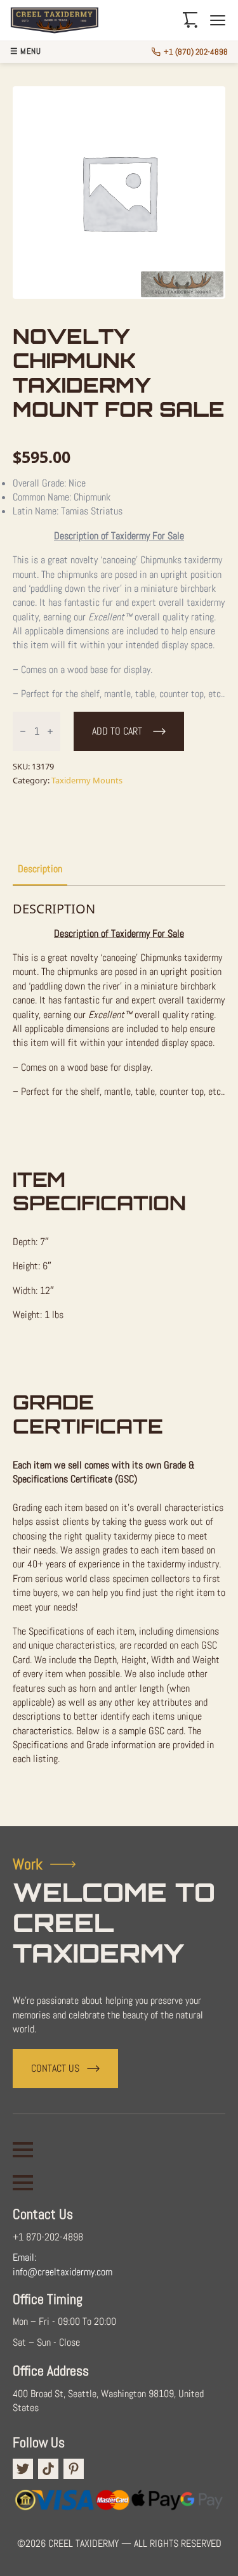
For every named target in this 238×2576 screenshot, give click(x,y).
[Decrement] (23, 731)
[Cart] (190, 20)
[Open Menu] (23, 2150)
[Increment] (50, 731)
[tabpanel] (119, 1351)
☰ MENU (25, 52)
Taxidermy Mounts (87, 780)
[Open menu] (218, 20)
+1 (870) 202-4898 (196, 52)
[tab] (40, 869)
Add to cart (117, 731)
